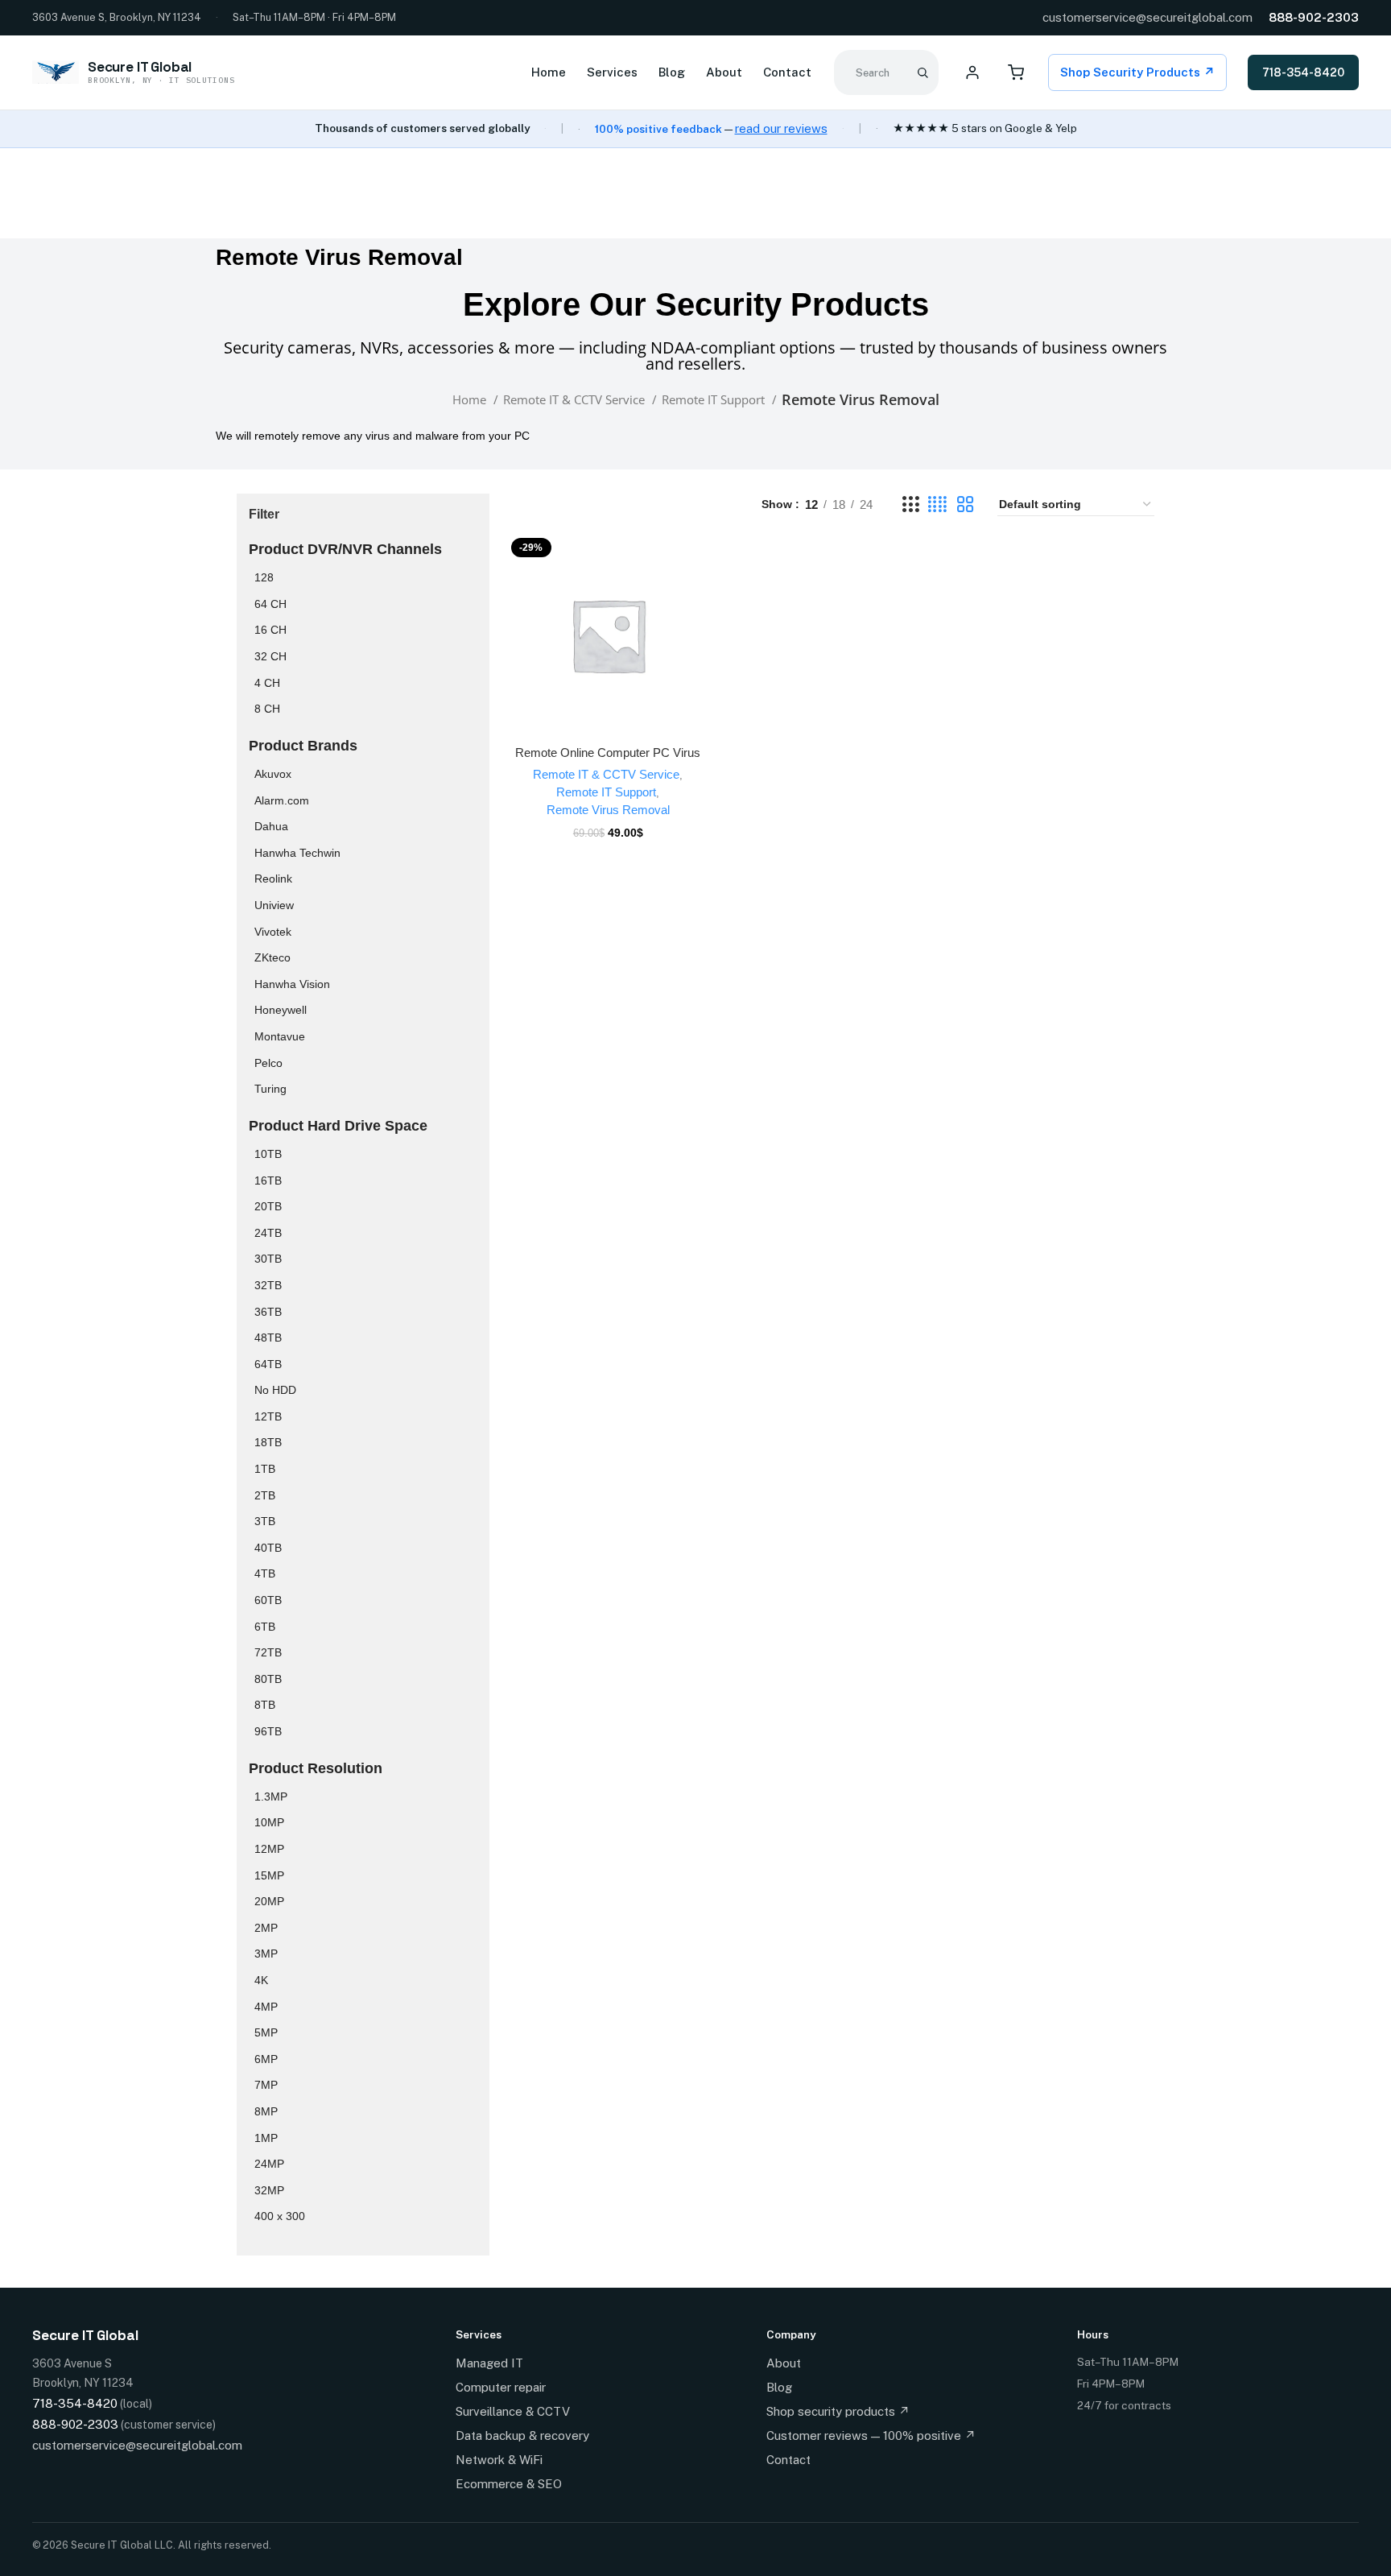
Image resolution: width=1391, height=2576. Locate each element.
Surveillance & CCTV (513, 2411)
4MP (266, 2007)
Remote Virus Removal (608, 810)
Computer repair (501, 2387)
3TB (265, 1521)
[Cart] (1016, 72)
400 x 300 (280, 2216)
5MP (266, 2032)
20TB (268, 1206)
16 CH (270, 630)
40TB (268, 1548)
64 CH (270, 604)
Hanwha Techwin (297, 853)
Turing (270, 1089)
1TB (265, 1469)
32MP (269, 2190)
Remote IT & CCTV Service (576, 399)
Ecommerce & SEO (509, 2484)
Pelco (268, 1063)
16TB (268, 1180)
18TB (268, 1442)
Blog (672, 72)
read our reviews (781, 128)
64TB (268, 1364)
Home (549, 72)
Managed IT (489, 2363)
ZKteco (272, 957)
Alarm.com (282, 800)
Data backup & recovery (522, 2435)
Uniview (274, 905)
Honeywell (281, 1010)
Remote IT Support (715, 399)
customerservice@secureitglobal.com (1147, 17)
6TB (265, 1627)
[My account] (972, 72)
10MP (269, 1822)
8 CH (267, 709)
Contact (787, 72)
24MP (269, 2164)
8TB (265, 1705)
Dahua (271, 826)
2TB (265, 1495)
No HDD (275, 1390)
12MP (269, 1849)
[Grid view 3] (910, 504)
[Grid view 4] (937, 504)
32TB (268, 1285)
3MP (266, 1954)
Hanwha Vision (292, 984)
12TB (268, 1416)
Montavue (280, 1036)
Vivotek (273, 932)
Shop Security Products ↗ (1137, 72)
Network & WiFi (499, 2460)
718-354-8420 (1303, 72)
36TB (268, 1312)
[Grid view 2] (965, 504)
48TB (268, 1338)
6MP (266, 2059)
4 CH (267, 683)
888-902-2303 (1314, 17)
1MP (266, 2138)
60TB (268, 1600)
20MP (269, 1901)
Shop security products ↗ (838, 2411)
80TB (268, 1679)
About (724, 72)
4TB (265, 1573)
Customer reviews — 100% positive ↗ (871, 2435)
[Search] (923, 72)
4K (261, 1980)
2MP (266, 1928)
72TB (268, 1652)
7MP (266, 2085)
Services (612, 72)
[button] (608, 650)
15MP (269, 1875)
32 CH (270, 656)
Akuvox (273, 774)
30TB (268, 1259)
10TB (268, 1154)
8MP (266, 2111)
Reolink (273, 879)
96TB (268, 1731)
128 (264, 577)
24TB (268, 1233)
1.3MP (271, 1797)
